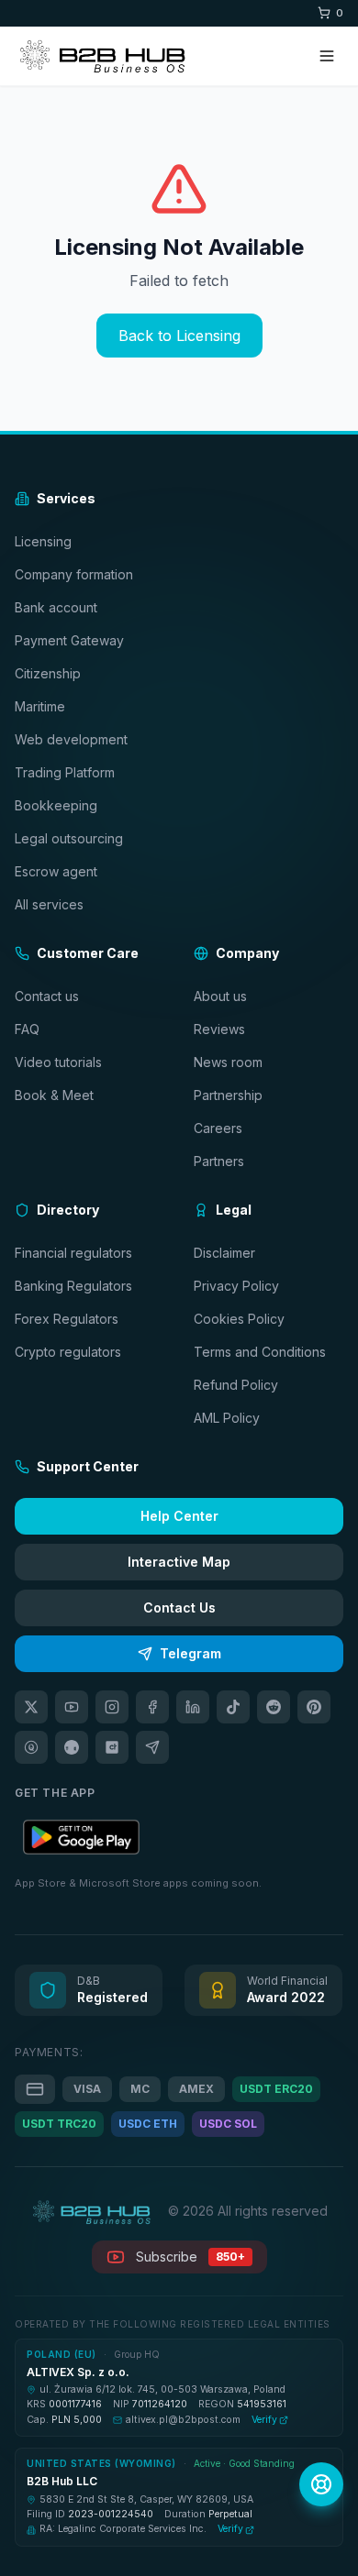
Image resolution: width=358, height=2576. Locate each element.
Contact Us (179, 1607)
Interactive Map (179, 1562)
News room (228, 1062)
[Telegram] (152, 1747)
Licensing (43, 541)
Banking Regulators (73, 1286)
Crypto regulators (68, 1352)
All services (49, 904)
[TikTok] (233, 1707)
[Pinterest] (314, 1707)
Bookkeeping (56, 805)
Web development (71, 739)
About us (220, 996)
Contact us (47, 996)
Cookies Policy (239, 1319)
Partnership (228, 1095)
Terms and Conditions (260, 1352)
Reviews (219, 1029)
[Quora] (31, 1747)
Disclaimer (224, 1253)
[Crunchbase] (112, 1747)
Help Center (179, 1516)
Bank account (56, 607)
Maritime (40, 706)
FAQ (27, 1029)
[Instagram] (112, 1707)
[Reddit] (274, 1707)
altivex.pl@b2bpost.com (183, 2420)
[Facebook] (152, 1707)
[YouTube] (72, 1707)
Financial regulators (73, 1253)
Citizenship (48, 673)
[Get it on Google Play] (81, 1837)
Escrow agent (56, 871)
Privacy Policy (236, 1286)
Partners (219, 1161)
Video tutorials (58, 1062)
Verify (264, 2420)
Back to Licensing (179, 336)
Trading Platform (65, 772)
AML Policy (227, 1418)
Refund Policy (236, 1385)
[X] (31, 1707)
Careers (218, 1128)
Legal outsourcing (69, 838)
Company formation (74, 574)
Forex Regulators (67, 1319)
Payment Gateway (69, 640)
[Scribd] (72, 1747)
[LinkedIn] (193, 1707)
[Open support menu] (321, 2484)
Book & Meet (54, 1095)
